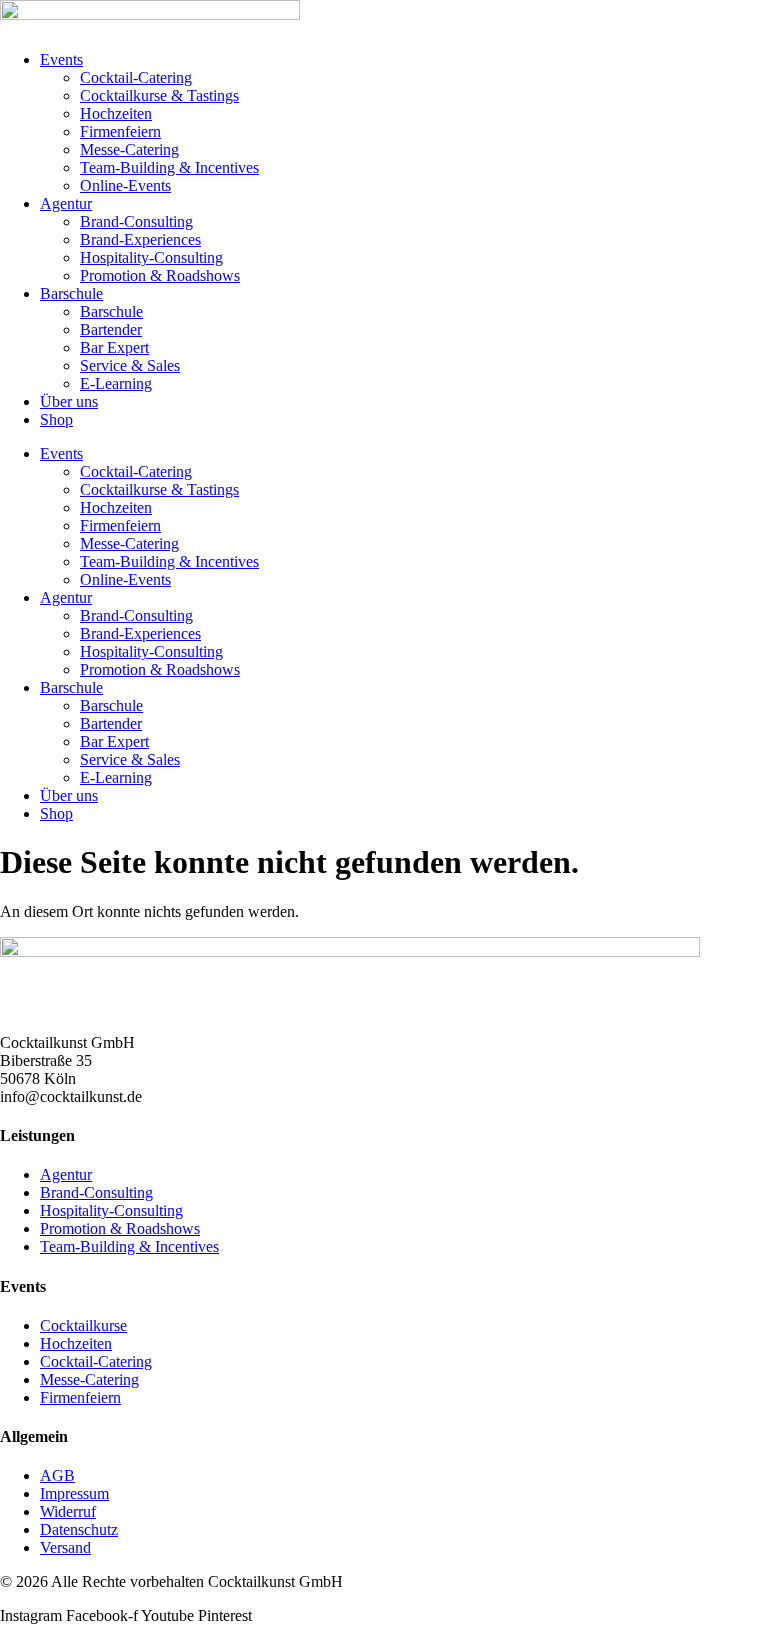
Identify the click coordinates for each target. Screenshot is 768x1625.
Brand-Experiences (140, 239)
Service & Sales (130, 365)
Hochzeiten (116, 113)
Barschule (71, 293)
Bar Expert (114, 347)
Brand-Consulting (136, 221)
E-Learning (116, 383)
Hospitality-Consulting (151, 257)
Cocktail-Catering (136, 77)
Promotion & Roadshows (160, 275)
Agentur (66, 203)
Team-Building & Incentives (169, 167)
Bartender (111, 329)
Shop (56, 419)
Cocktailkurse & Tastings (159, 95)
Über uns (69, 401)
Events (61, 59)
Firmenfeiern (120, 131)
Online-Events (125, 185)
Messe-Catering (129, 149)
